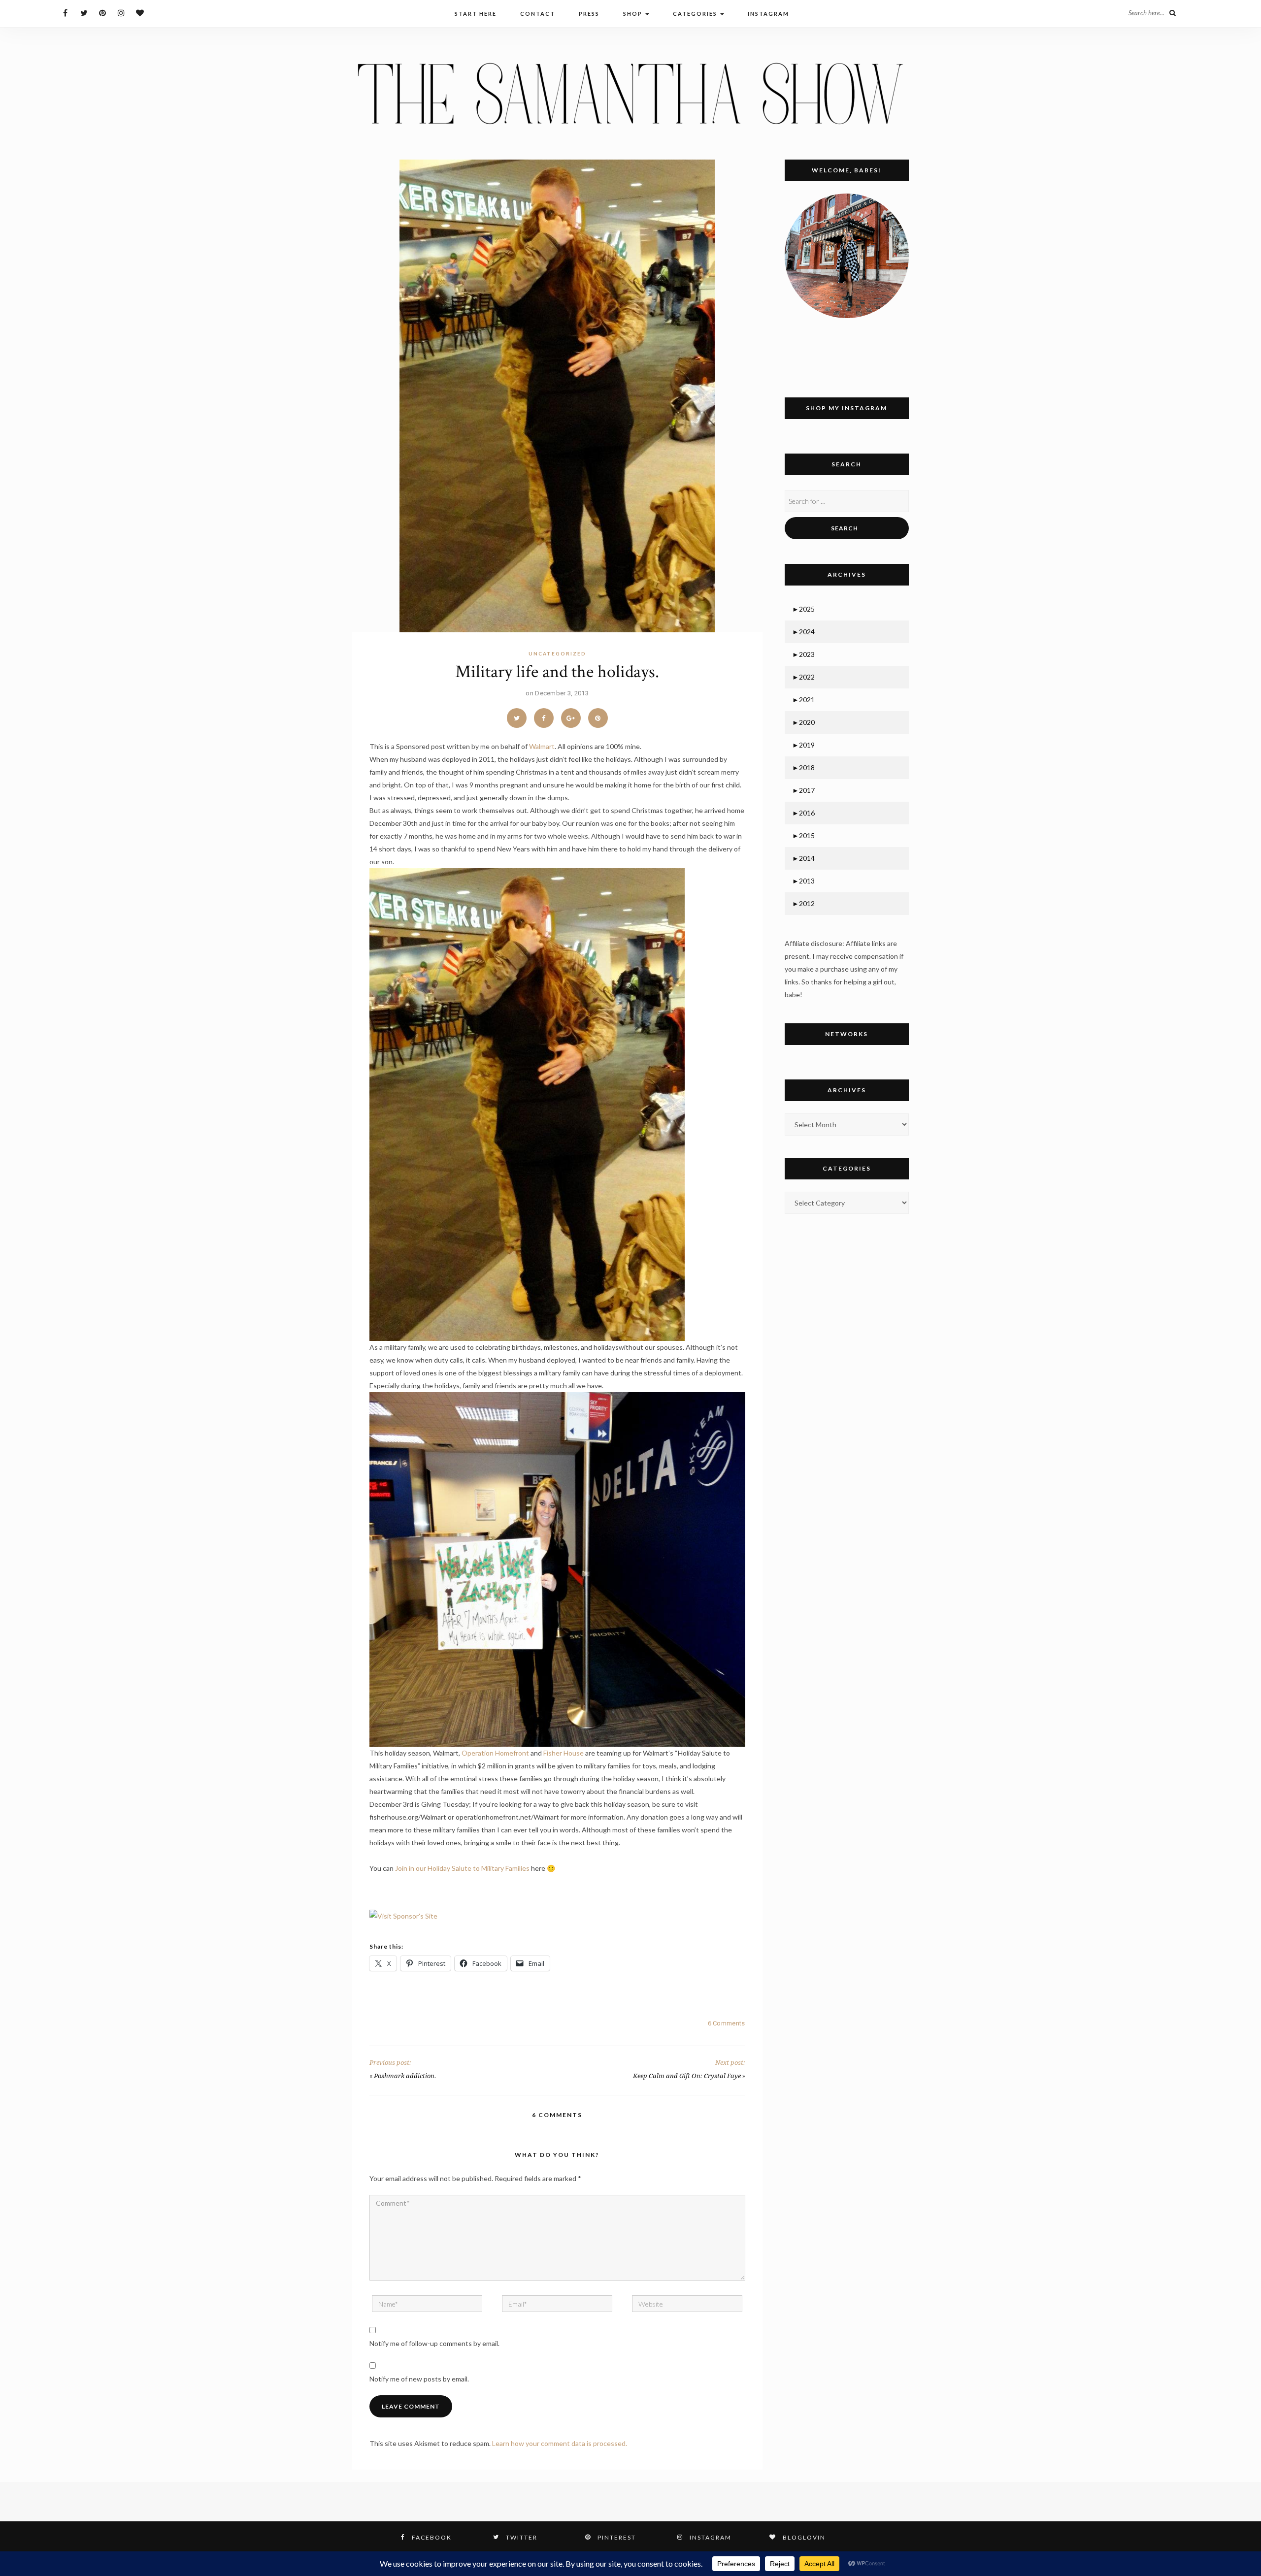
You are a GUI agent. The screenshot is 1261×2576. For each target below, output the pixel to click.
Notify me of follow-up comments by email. (434, 2343)
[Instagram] (121, 13)
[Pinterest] (103, 13)
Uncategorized (557, 653)
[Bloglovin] (140, 13)
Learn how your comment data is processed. (560, 2443)
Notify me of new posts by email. (419, 2379)
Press (589, 14)
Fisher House (564, 1753)
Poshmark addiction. (405, 2076)
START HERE (476, 14)
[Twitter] (84, 13)
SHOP (634, 14)
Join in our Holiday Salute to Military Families (462, 1868)
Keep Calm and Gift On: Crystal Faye (687, 2076)
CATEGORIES (696, 14)
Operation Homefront (495, 1753)
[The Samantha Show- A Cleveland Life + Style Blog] (630, 93)
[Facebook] (65, 13)
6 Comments (727, 2023)
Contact (538, 14)
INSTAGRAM (768, 14)
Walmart (542, 746)
